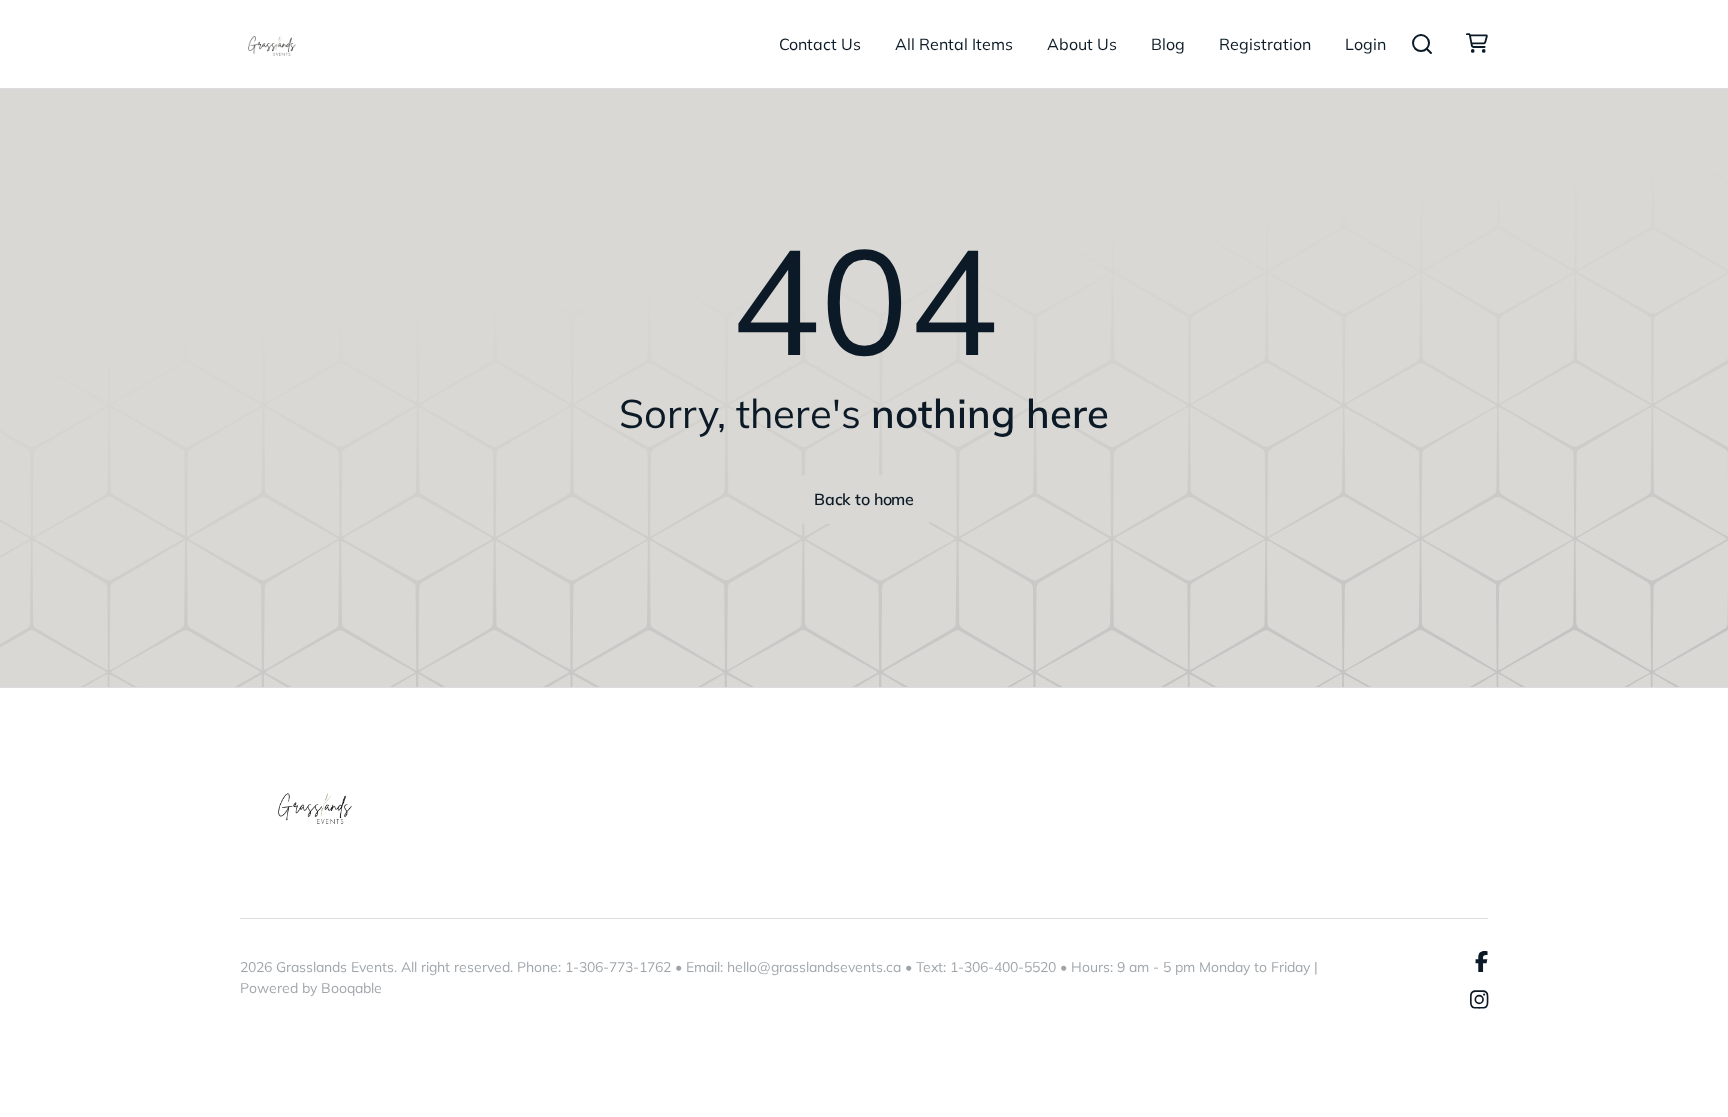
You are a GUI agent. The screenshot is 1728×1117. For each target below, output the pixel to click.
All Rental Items (954, 44)
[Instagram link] (1479, 1001)
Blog (1168, 44)
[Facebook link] (1481, 962)
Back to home (864, 499)
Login (1365, 44)
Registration (1265, 44)
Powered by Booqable (311, 988)
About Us (1082, 44)
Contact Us (820, 44)
